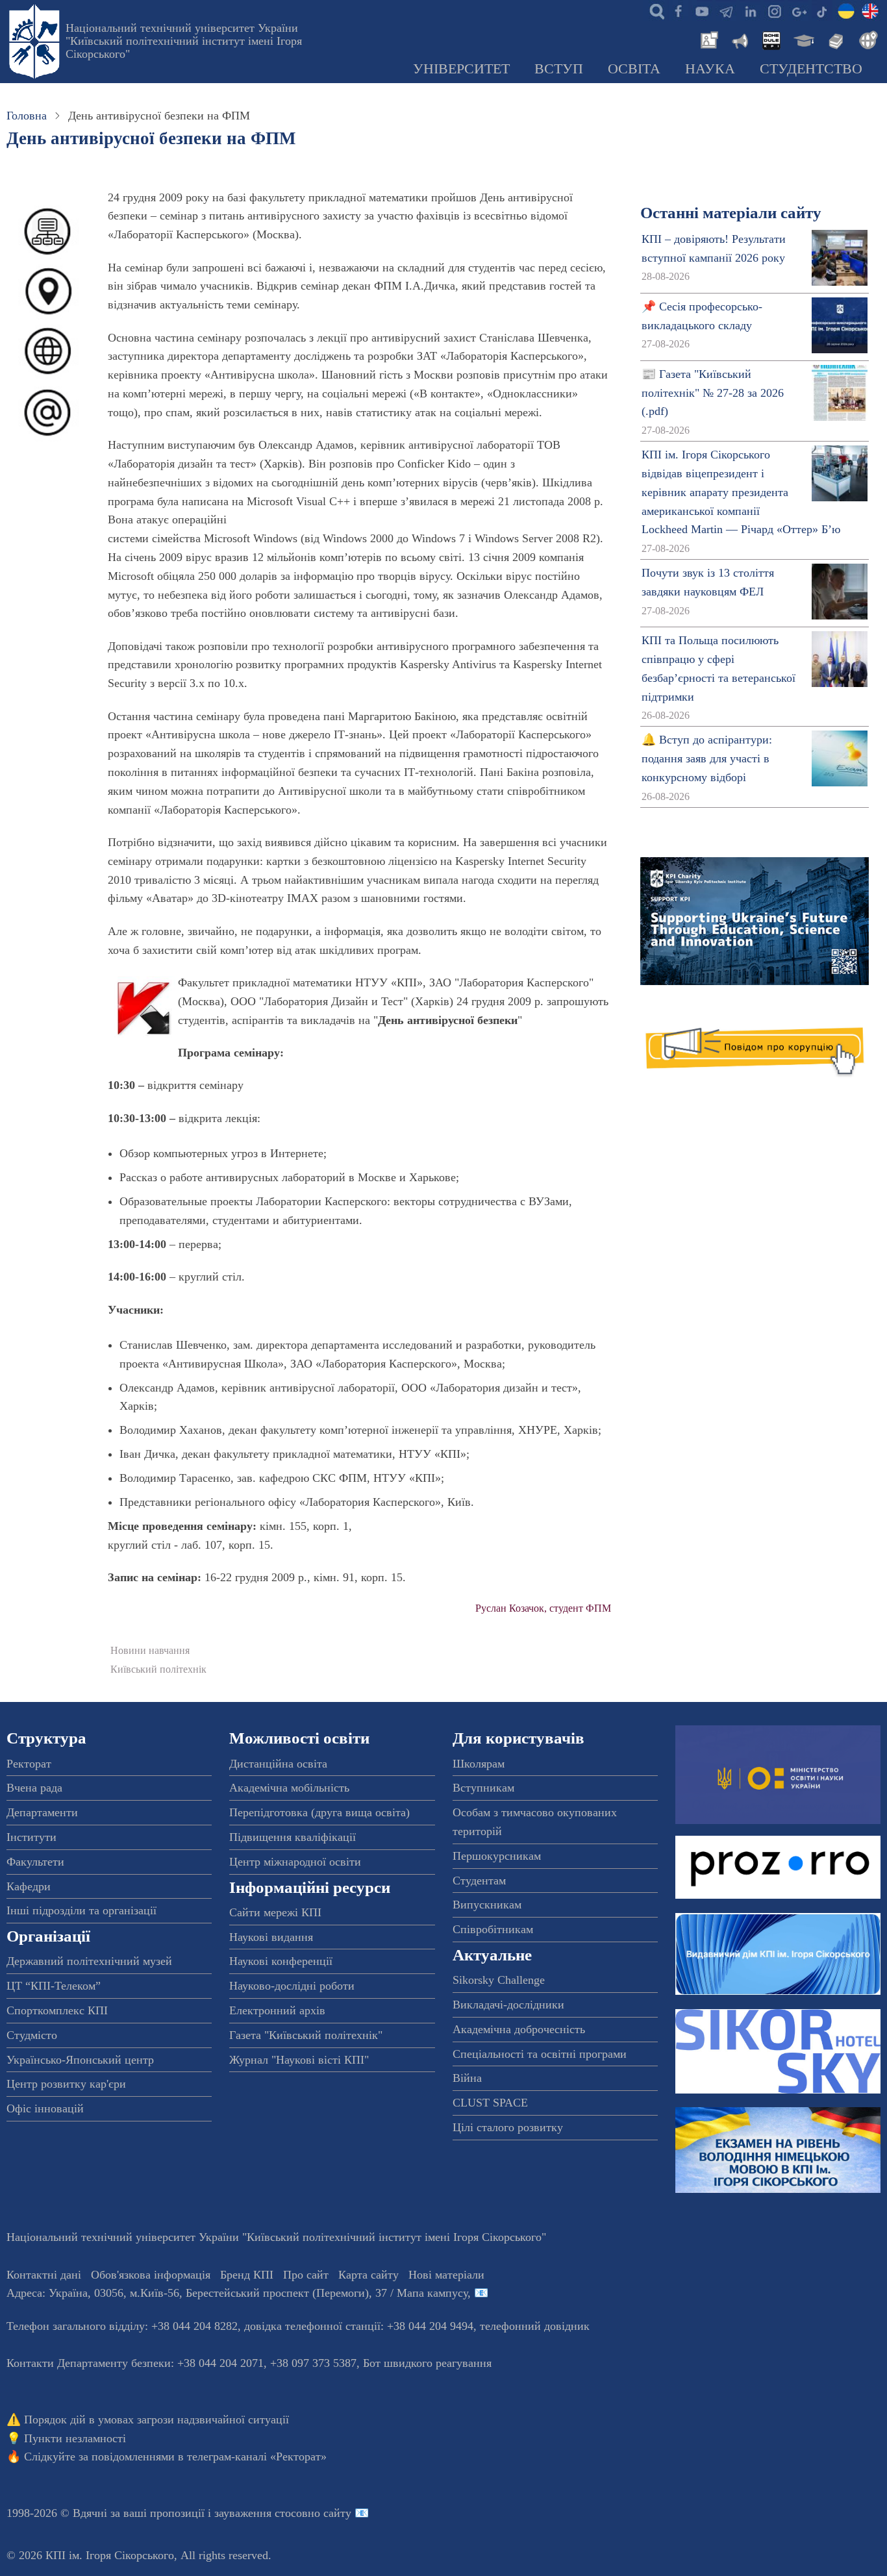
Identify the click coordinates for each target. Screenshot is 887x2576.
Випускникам (487, 1905)
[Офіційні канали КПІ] (726, 10)
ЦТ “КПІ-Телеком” (54, 1986)
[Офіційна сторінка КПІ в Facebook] (678, 10)
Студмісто (32, 2035)
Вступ (559, 69)
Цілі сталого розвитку (508, 2127)
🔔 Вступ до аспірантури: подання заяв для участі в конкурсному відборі (707, 758)
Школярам (479, 1764)
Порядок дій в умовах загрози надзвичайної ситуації (156, 2420)
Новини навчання (150, 1651)
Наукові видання (271, 1937)
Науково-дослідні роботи (292, 1986)
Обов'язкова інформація (151, 2275)
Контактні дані (44, 2275)
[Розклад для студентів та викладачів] (771, 39)
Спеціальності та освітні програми (540, 2054)
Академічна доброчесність (519, 2029)
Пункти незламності (75, 2438)
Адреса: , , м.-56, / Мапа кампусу (237, 2293)
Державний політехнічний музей (89, 1961)
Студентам (479, 1881)
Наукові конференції (281, 1961)
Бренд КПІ (247, 2275)
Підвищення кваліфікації (293, 1837)
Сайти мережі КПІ (275, 1912)
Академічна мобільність (289, 1788)
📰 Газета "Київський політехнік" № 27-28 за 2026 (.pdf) (713, 393)
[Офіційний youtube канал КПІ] (702, 10)
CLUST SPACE (490, 2103)
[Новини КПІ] (707, 39)
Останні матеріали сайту (731, 213)
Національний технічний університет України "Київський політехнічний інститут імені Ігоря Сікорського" (184, 41)
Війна (467, 2078)
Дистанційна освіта (278, 1764)
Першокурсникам (497, 1856)
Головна (27, 116)
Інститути (31, 1837)
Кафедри (29, 1886)
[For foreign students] (866, 39)
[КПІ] (846, 10)
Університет (461, 69)
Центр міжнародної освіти (295, 1862)
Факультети (35, 1862)
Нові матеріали (446, 2275)
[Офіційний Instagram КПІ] (774, 10)
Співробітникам (493, 1929)
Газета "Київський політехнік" (306, 2035)
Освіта (634, 69)
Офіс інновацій (45, 2108)
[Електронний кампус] (803, 39)
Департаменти (42, 1812)
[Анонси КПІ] (739, 39)
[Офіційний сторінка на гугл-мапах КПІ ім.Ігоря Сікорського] (798, 10)
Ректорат (29, 1764)
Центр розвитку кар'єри (66, 2084)
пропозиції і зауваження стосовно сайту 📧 (259, 2513)
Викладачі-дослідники (508, 2005)
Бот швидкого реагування (427, 2363)
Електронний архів (277, 2010)
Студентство (811, 69)
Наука (710, 69)
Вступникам (483, 1788)
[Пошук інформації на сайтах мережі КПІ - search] (654, 10)
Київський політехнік (158, 1669)
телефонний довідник (535, 2326)
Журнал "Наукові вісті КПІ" (299, 2060)
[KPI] (870, 10)
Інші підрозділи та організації (81, 1910)
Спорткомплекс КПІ (57, 2010)
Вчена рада (34, 1788)
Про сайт (306, 2275)
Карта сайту (369, 2275)
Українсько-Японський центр (80, 2060)
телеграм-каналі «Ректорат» (257, 2457)
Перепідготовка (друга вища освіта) (319, 1812)
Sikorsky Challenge (499, 1980)
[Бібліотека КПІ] (834, 39)
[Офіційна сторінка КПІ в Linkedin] (750, 10)
